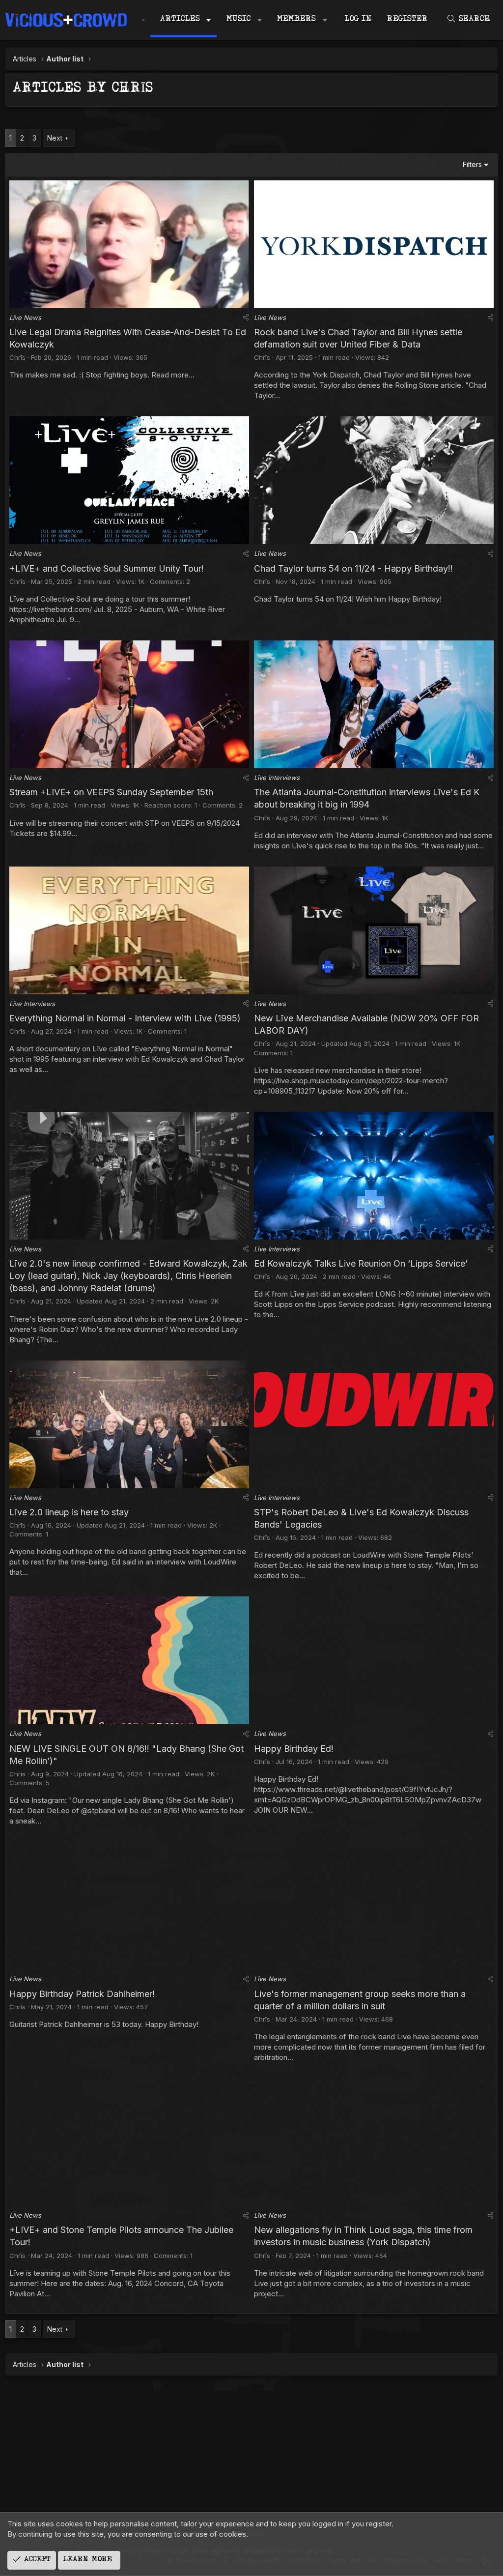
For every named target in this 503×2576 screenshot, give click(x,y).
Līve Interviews (277, 778)
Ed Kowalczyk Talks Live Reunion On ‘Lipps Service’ (361, 1263)
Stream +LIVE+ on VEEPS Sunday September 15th (111, 792)
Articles (180, 20)
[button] (209, 20)
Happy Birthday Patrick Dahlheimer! (82, 1994)
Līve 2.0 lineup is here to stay (69, 1512)
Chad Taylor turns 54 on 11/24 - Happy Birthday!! (353, 568)
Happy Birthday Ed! (294, 1749)
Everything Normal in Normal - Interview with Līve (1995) (125, 1018)
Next (55, 138)
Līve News (25, 318)
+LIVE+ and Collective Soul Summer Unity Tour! (107, 568)
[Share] (246, 318)
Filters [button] (472, 164)
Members (296, 20)
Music (239, 20)
